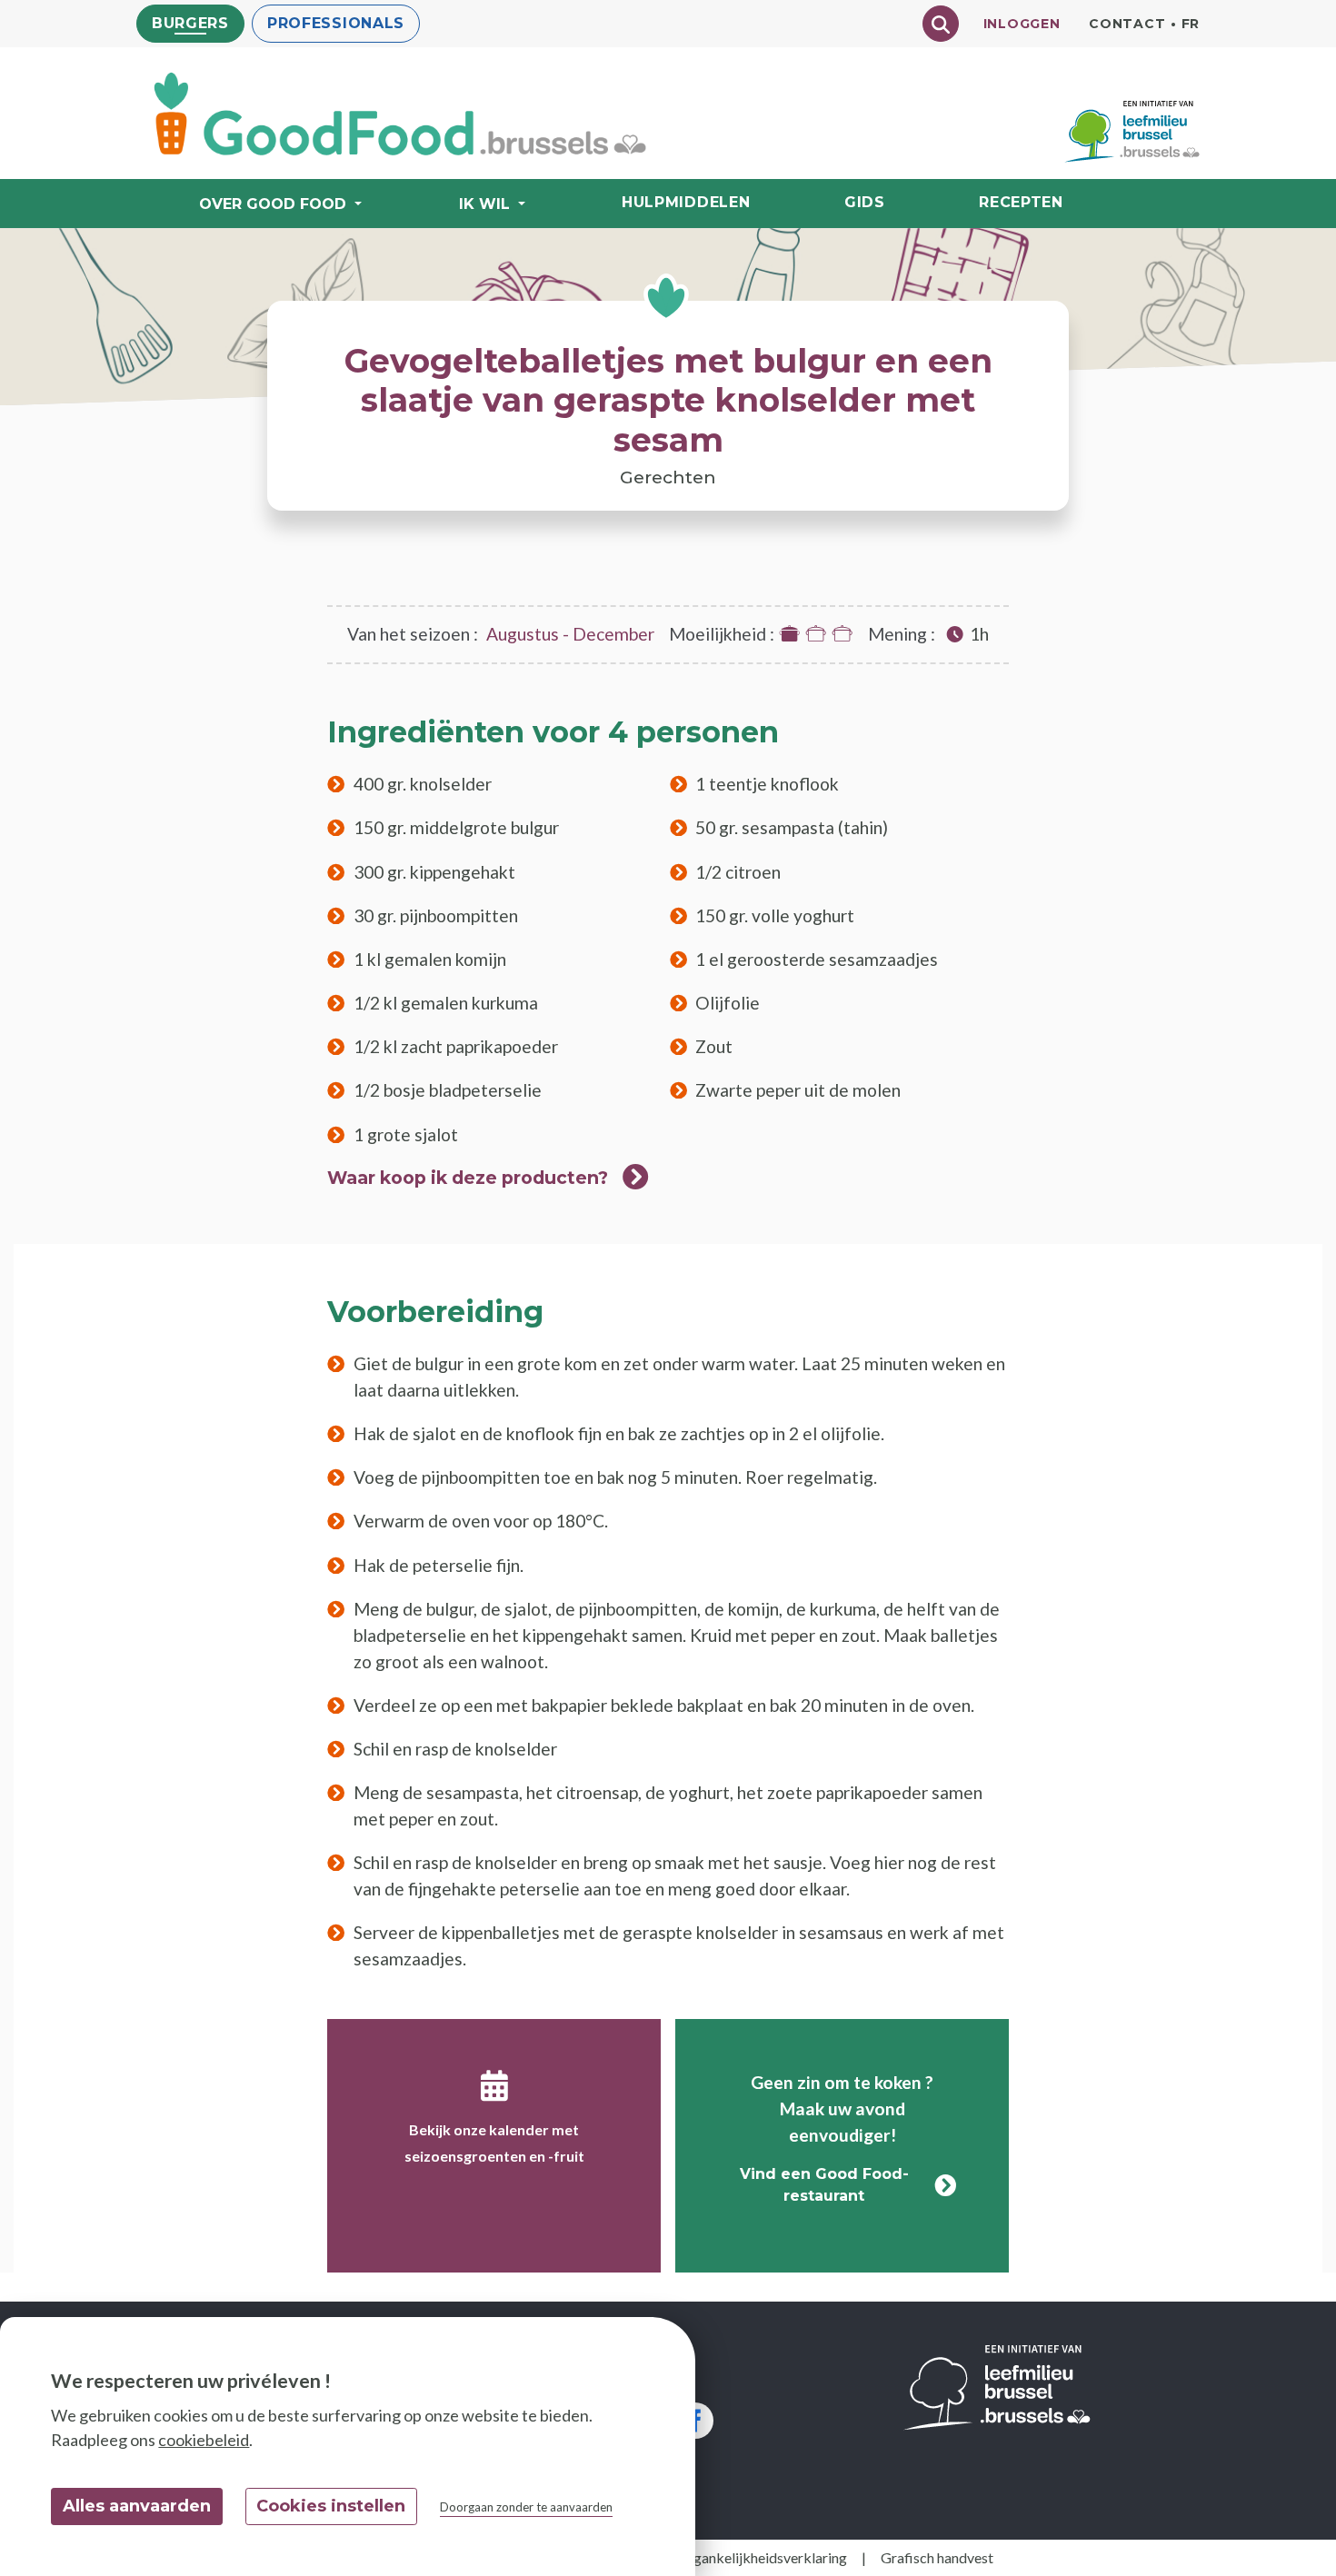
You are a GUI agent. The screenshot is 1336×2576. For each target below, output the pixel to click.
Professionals (336, 23)
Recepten (1021, 202)
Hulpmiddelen (686, 202)
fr (1191, 24)
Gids (865, 202)
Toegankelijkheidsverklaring (758, 2557)
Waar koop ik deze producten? (468, 1178)
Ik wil (484, 204)
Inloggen (1022, 24)
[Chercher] (941, 24)
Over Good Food (273, 204)
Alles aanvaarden (137, 2506)
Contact (1127, 24)
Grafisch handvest (937, 2557)
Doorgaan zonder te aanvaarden (526, 2507)
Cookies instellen (331, 2506)
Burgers (190, 23)
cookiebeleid (204, 2440)
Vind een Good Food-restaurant (824, 2185)
